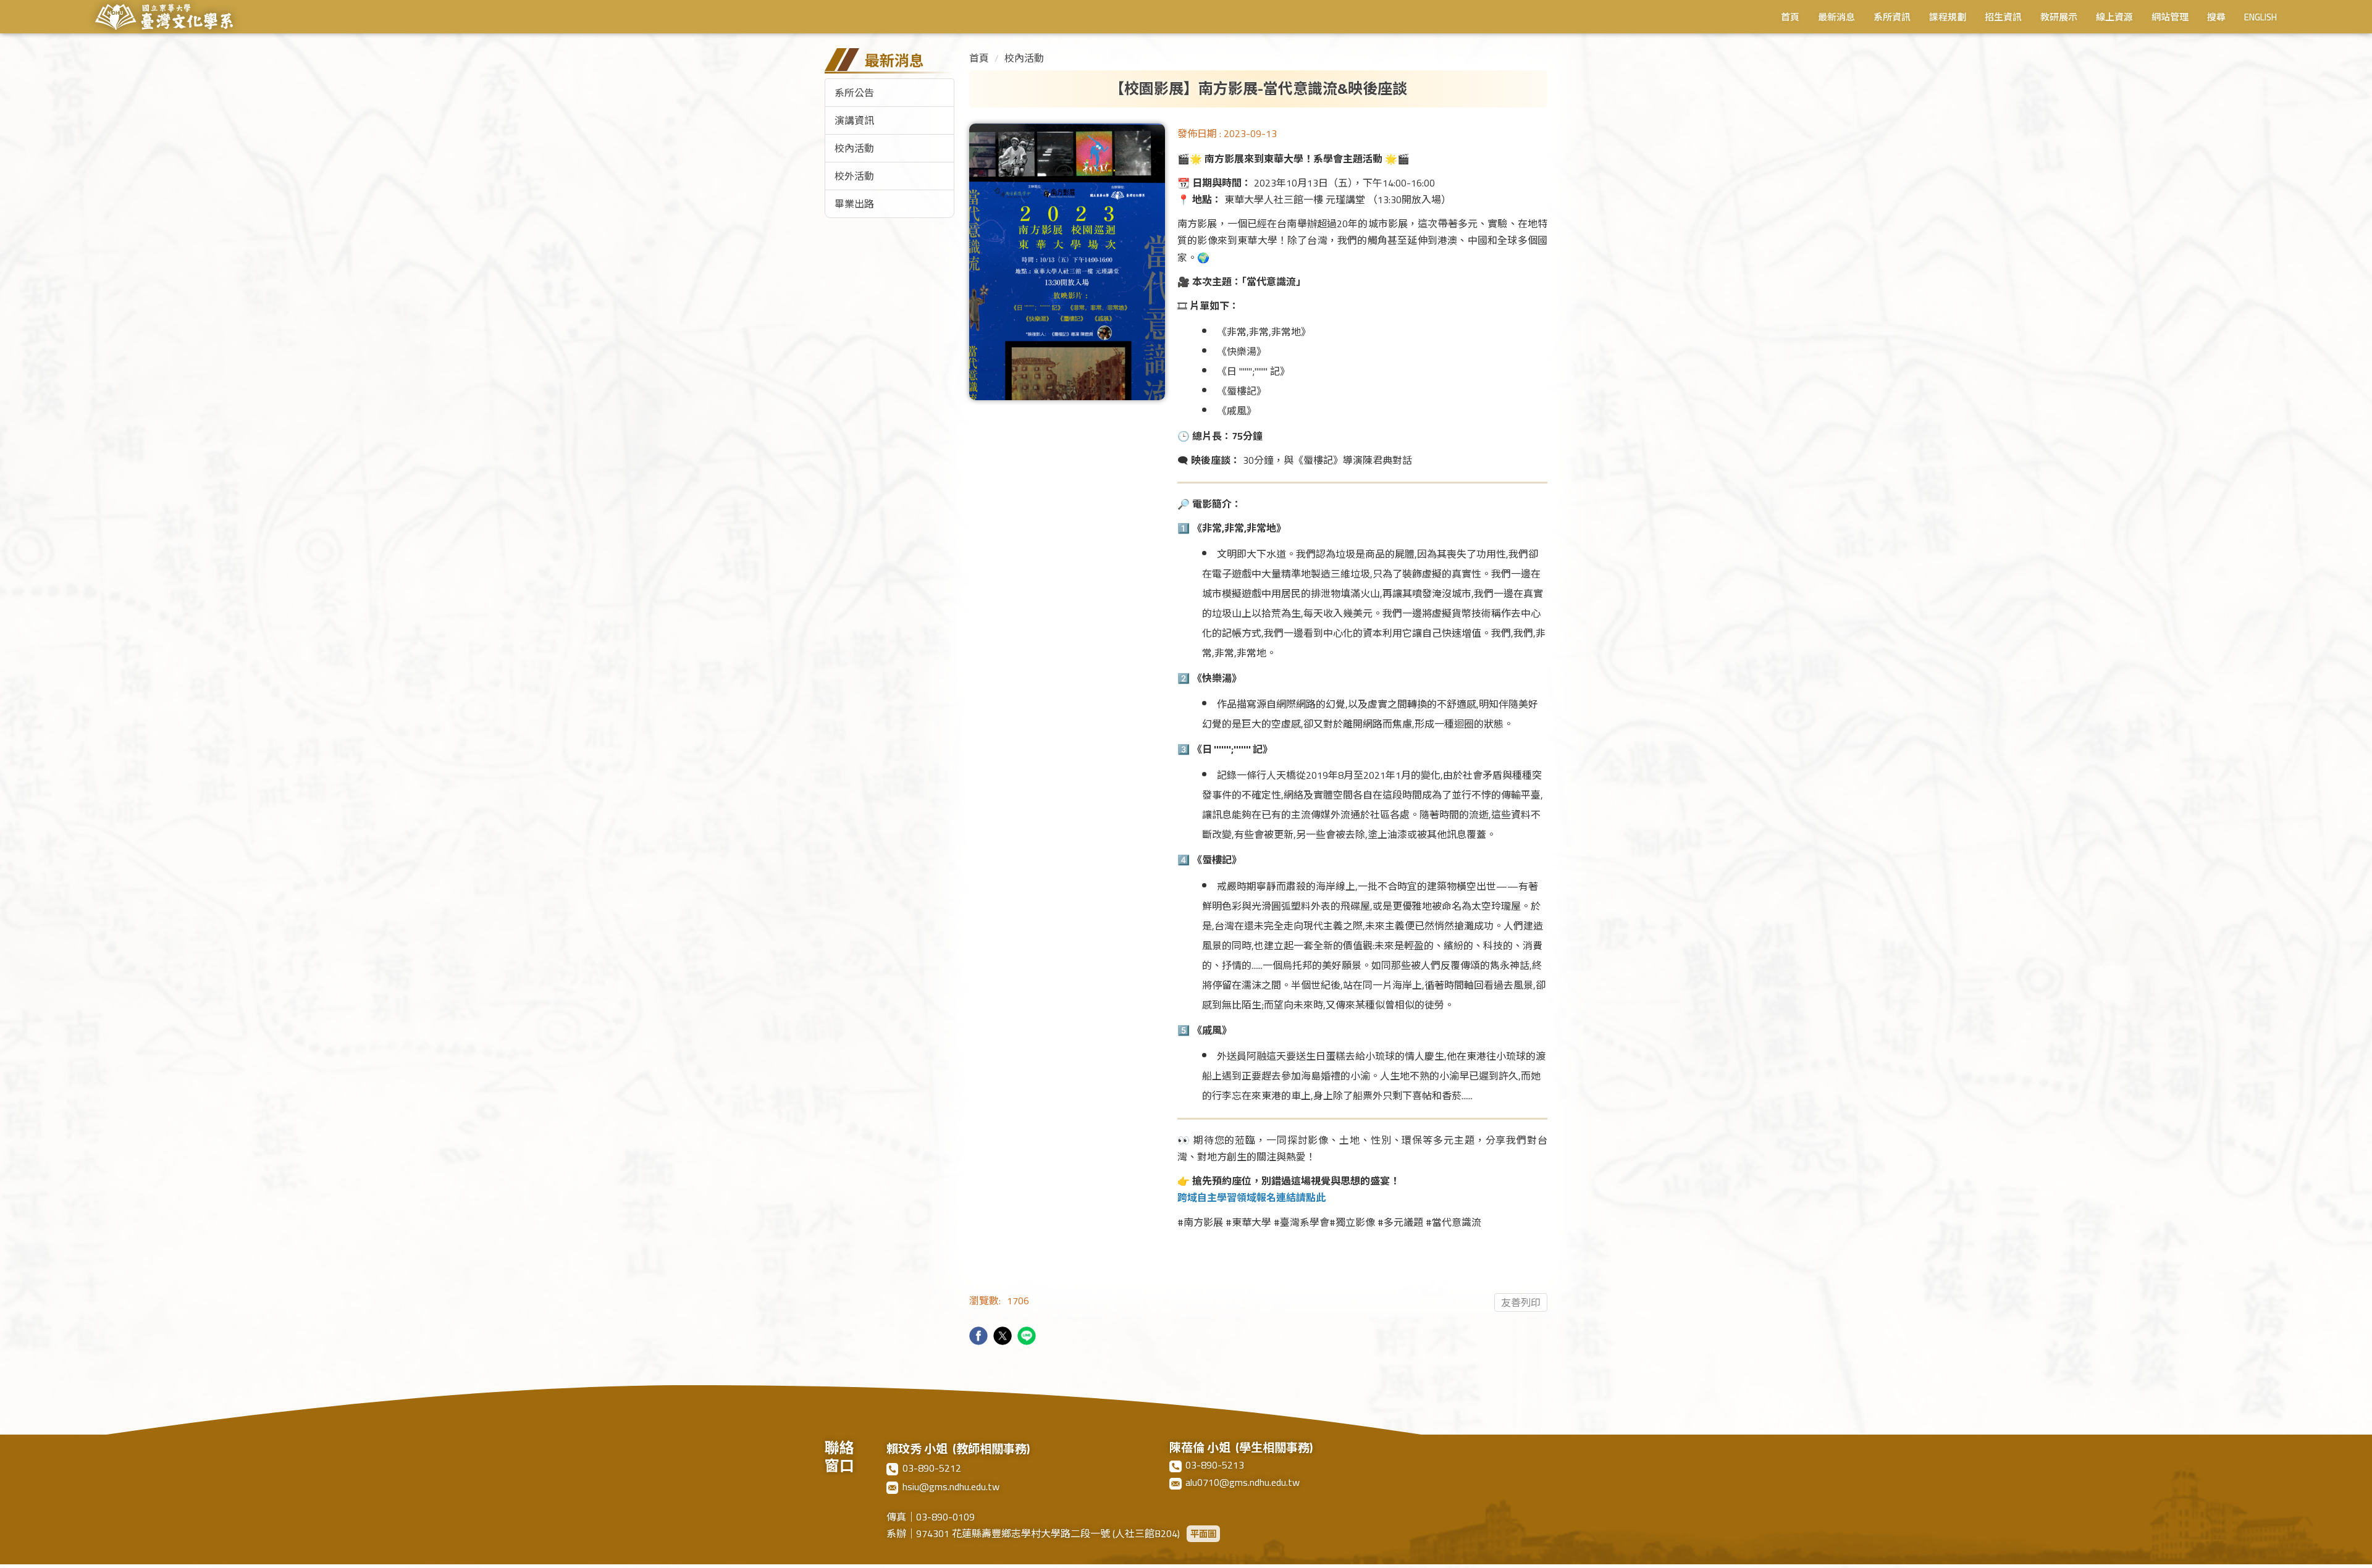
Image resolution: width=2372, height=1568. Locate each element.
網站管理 (2170, 19)
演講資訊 (854, 120)
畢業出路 (854, 204)
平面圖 (1203, 1534)
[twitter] (1004, 1337)
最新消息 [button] (1836, 19)
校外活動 (854, 176)
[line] (1028, 1337)
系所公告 (854, 93)
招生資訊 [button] (2003, 19)
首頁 (1790, 19)
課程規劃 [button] (1948, 19)
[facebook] (980, 1337)
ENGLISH (2261, 19)
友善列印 (1521, 1302)
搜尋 (2216, 19)
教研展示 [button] (2059, 19)
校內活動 (854, 148)
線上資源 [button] (2114, 19)
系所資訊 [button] (1892, 19)
